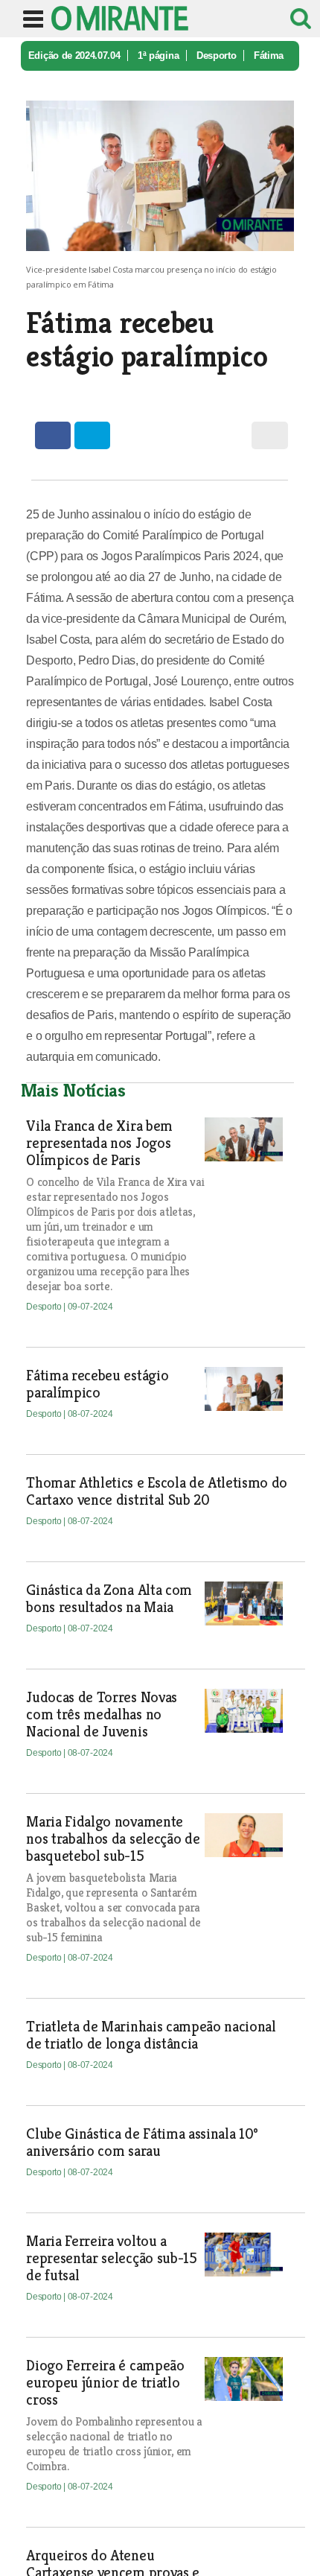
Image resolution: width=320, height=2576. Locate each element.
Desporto (216, 55)
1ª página (158, 55)
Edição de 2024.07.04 (74, 55)
